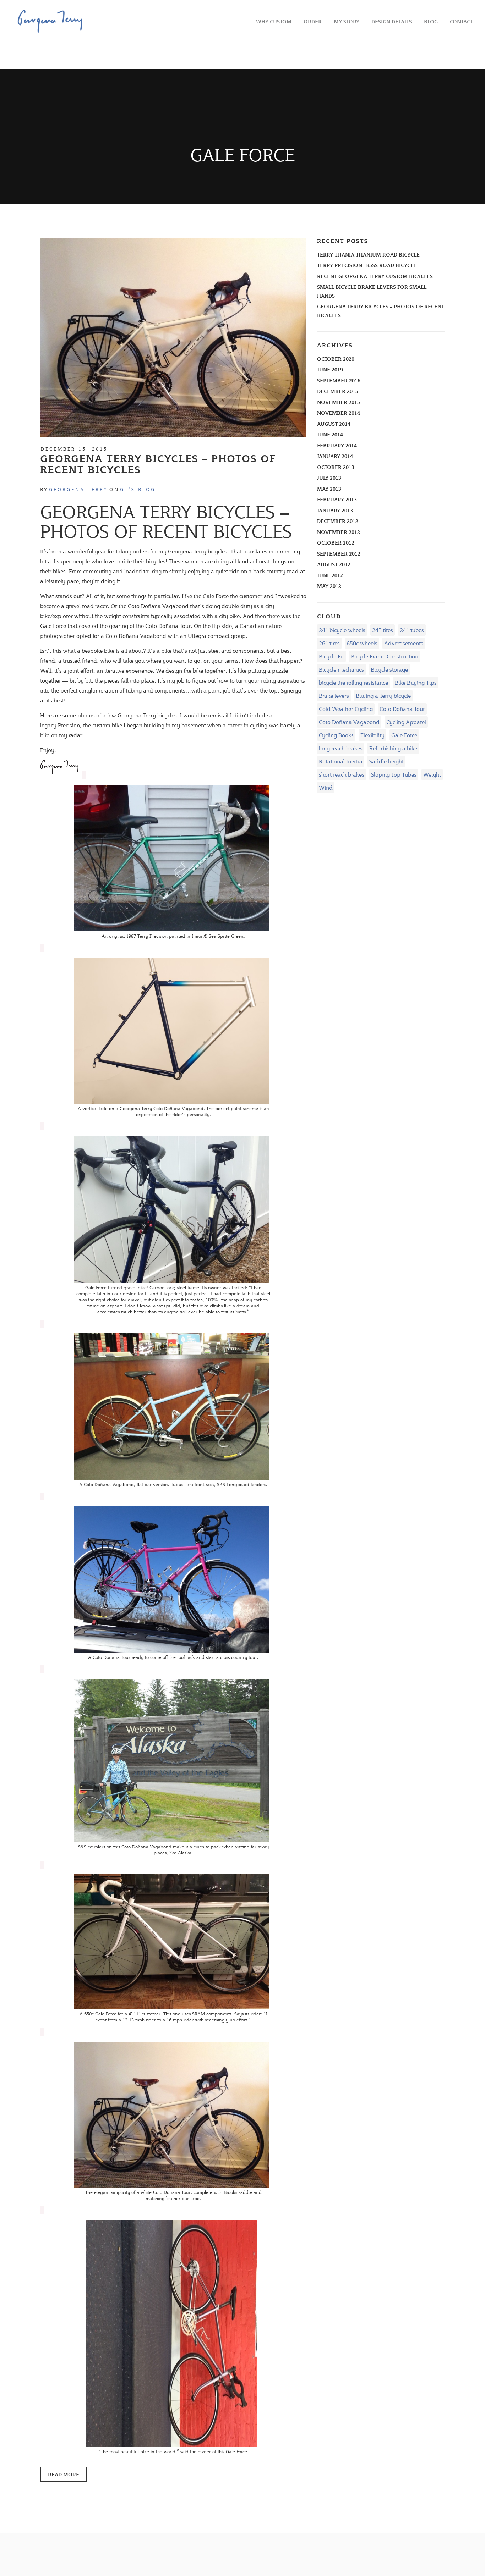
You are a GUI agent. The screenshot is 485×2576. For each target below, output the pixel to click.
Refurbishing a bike (393, 748)
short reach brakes (342, 774)
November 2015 (339, 402)
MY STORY (347, 21)
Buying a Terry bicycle (383, 696)
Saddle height (386, 761)
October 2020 (336, 359)
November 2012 (339, 532)
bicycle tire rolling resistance (353, 682)
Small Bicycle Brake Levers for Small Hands (372, 291)
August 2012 (334, 564)
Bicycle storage (389, 669)
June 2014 (330, 434)
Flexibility (372, 735)
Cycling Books (336, 735)
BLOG (431, 21)
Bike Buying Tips (416, 682)
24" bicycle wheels (342, 630)
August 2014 (334, 424)
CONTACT (461, 21)
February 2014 (337, 445)
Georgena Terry (78, 489)
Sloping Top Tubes (394, 774)
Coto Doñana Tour (402, 709)
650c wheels (362, 643)
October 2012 (336, 543)
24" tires (383, 630)
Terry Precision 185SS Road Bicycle (367, 265)
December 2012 (338, 521)
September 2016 (339, 380)
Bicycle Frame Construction (385, 656)
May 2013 (329, 489)
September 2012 (339, 554)
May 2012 (329, 586)
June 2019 (330, 369)
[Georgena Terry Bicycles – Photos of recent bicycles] (173, 337)
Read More (64, 2474)
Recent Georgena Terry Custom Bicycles (375, 276)
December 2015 (338, 391)
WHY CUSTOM (274, 21)
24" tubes (412, 630)
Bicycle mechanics (341, 669)
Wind (326, 787)
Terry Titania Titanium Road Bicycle (368, 255)
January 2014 (335, 456)
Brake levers (334, 696)
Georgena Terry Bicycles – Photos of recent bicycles (158, 464)
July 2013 (329, 478)
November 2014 (339, 413)
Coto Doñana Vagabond (349, 722)
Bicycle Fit (331, 656)
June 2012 (330, 575)
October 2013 (336, 467)
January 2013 (335, 510)
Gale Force (404, 735)
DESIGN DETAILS (392, 21)
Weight (432, 774)
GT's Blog (138, 489)
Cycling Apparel (406, 722)
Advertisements (404, 643)
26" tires (329, 643)
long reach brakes (341, 748)
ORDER (313, 21)
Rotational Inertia (341, 761)
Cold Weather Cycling (346, 709)
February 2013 (337, 499)
